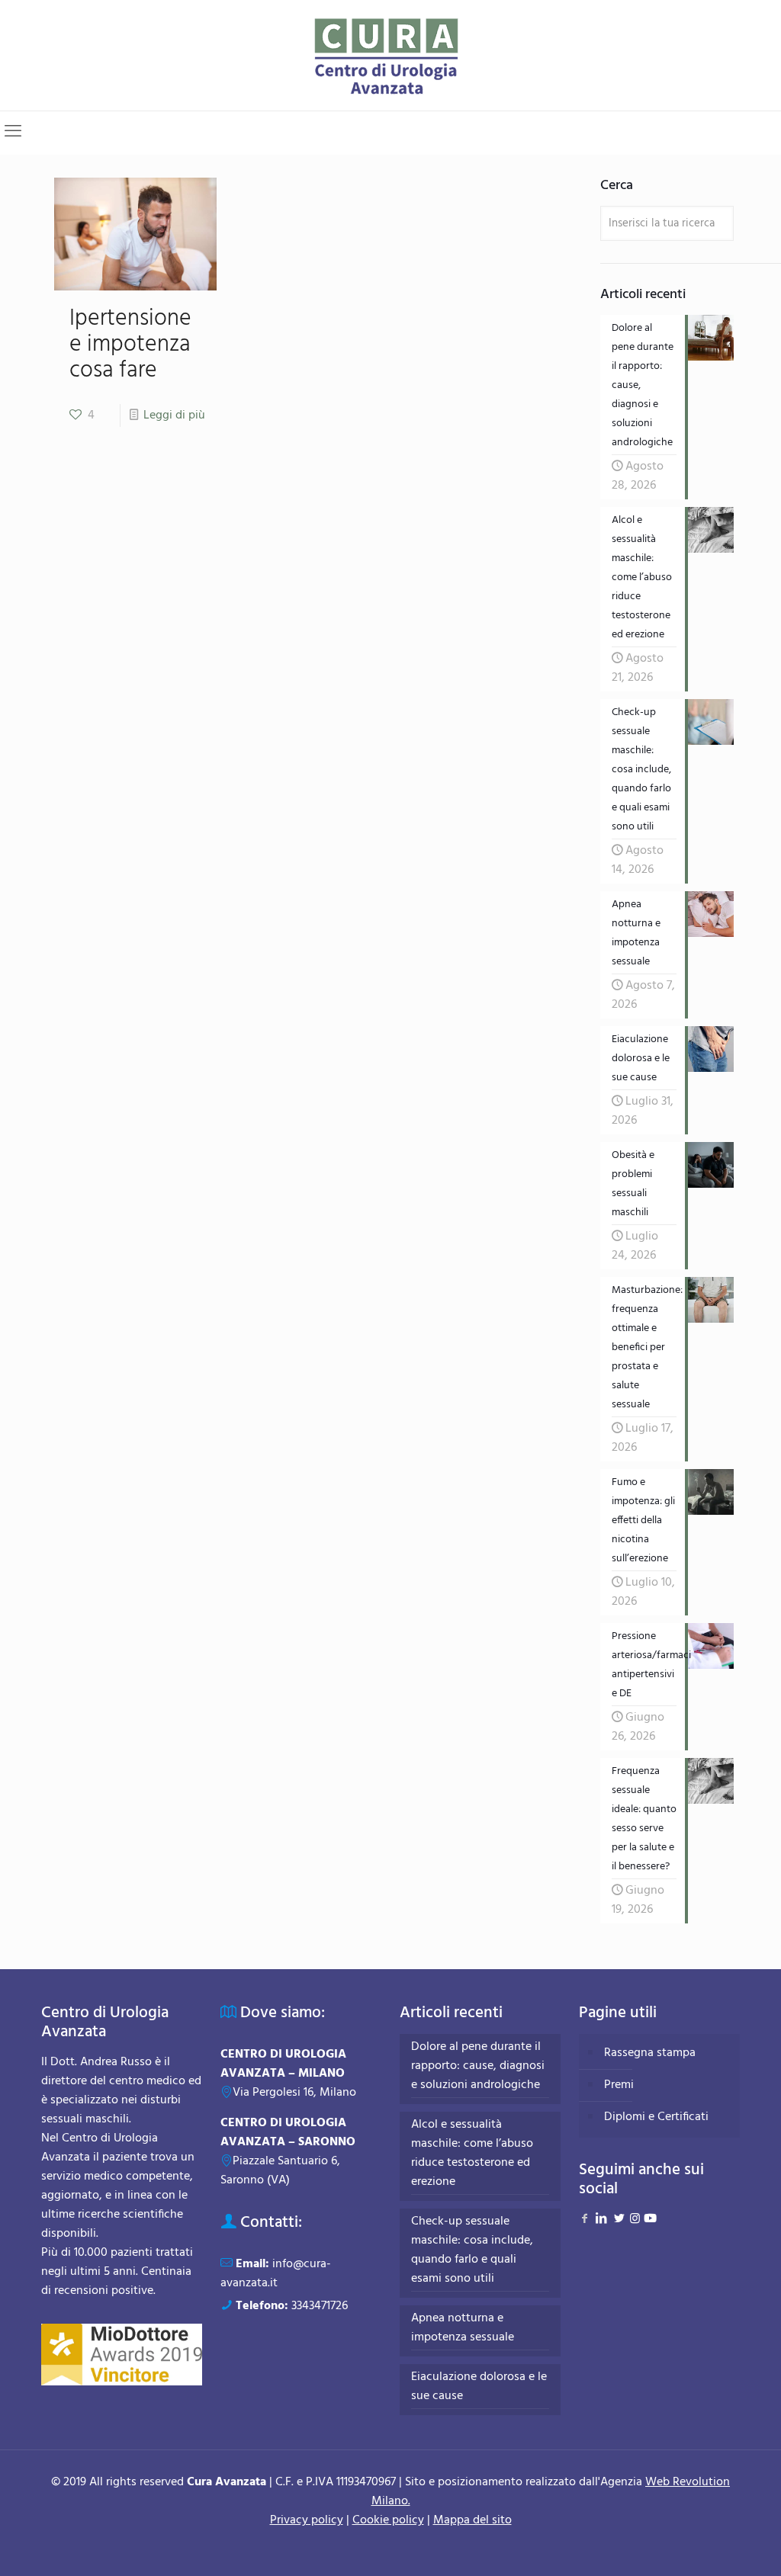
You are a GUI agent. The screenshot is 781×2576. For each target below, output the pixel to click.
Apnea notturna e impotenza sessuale (463, 2328)
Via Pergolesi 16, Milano (294, 2093)
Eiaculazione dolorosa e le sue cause (479, 2387)
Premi (619, 2085)
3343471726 (320, 2306)
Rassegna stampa (650, 2053)
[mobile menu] (13, 133)
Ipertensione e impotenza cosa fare (130, 345)
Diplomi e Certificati (656, 2117)
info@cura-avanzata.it (276, 2274)
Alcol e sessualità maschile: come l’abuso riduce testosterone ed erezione (472, 2154)
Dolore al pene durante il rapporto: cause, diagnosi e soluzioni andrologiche (478, 2066)
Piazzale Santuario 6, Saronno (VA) (280, 2171)
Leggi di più (174, 415)
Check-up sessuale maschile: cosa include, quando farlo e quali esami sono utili (472, 2250)
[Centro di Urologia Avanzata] (391, 55)
